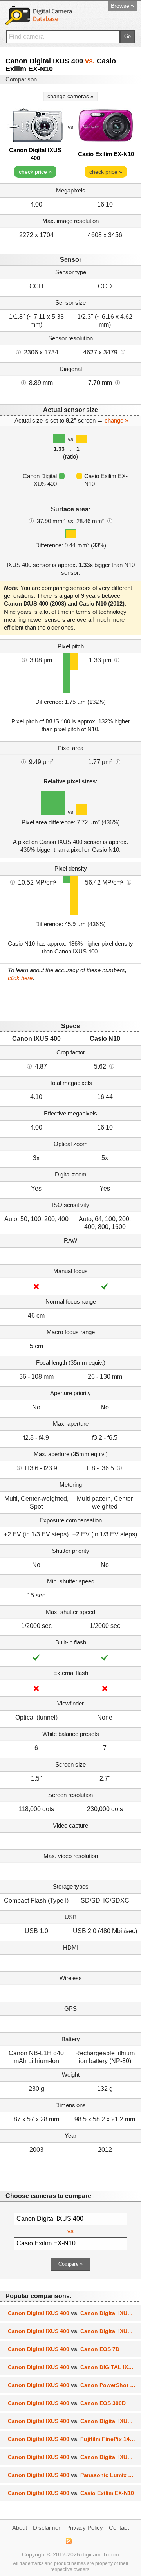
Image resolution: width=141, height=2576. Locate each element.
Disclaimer (47, 2528)
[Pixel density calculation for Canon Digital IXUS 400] (13, 882)
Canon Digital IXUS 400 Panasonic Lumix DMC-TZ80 (74, 2475)
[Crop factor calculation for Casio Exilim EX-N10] (112, 1066)
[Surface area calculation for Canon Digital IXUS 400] (31, 520)
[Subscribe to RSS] (68, 2541)
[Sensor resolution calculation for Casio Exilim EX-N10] (123, 352)
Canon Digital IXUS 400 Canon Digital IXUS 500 (74, 2313)
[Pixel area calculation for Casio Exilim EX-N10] (118, 761)
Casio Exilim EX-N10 (106, 154)
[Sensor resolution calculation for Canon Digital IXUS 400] (18, 352)
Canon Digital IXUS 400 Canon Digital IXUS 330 (74, 2457)
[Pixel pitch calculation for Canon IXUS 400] (24, 660)
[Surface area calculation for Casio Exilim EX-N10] (110, 520)
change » (116, 420)
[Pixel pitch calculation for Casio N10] (117, 660)
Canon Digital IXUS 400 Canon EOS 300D (67, 2403)
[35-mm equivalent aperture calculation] (19, 1468)
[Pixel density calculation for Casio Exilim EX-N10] (129, 882)
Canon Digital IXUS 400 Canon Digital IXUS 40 (73, 2421)
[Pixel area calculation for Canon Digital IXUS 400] (23, 761)
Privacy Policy (85, 2528)
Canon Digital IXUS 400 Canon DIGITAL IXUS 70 (74, 2367)
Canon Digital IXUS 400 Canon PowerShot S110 (74, 2385)
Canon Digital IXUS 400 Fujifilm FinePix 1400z (73, 2439)
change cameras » (70, 96)
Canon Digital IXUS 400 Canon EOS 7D (64, 2349)
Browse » (122, 6)
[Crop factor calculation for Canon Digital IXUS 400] (29, 1066)
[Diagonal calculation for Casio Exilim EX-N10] (117, 382)
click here (20, 978)
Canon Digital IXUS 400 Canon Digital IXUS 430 (74, 2331)
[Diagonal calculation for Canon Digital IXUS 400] (23, 382)
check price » (35, 172)
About (20, 2528)
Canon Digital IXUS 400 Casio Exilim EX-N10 (71, 2493)
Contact (119, 2528)
